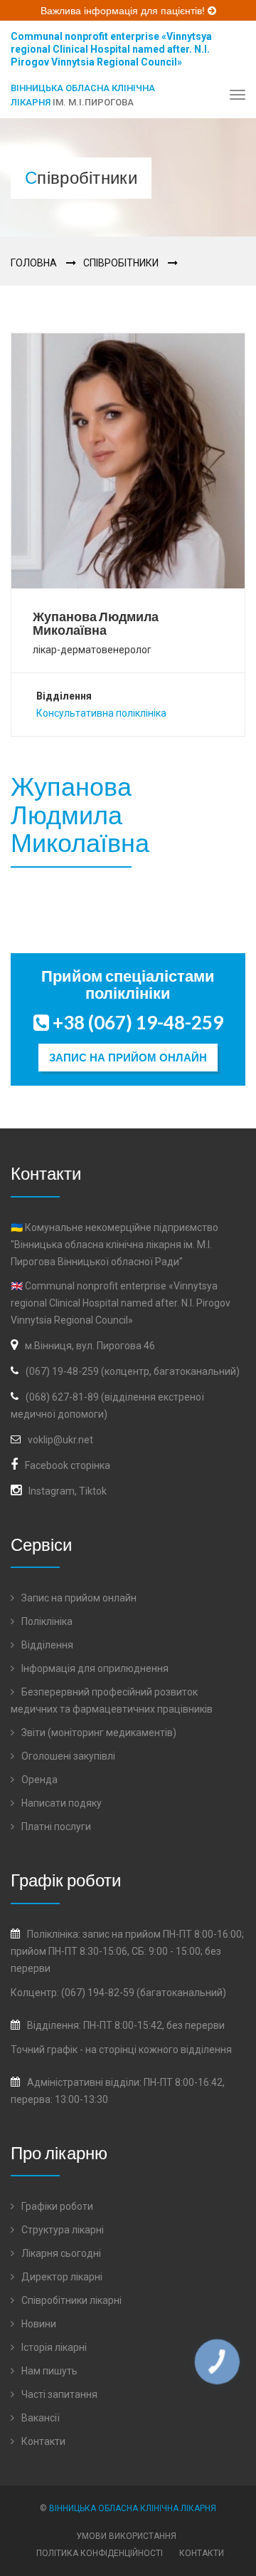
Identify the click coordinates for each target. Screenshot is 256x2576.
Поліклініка (46, 1621)
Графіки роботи (56, 2206)
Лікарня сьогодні (60, 2253)
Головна (34, 263)
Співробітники (121, 263)
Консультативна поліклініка (101, 713)
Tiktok (93, 1491)
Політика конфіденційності (100, 2553)
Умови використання (126, 2536)
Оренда (38, 1780)
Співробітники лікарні (70, 2300)
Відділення (46, 1645)
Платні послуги (55, 1827)
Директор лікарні (61, 2277)
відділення (206, 2050)
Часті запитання (58, 2394)
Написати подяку (60, 1803)
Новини (38, 2324)
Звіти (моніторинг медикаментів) (98, 1733)
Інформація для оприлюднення (94, 1668)
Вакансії (39, 2418)
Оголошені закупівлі (67, 1756)
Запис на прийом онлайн (128, 1058)
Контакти (42, 2441)
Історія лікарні (53, 2347)
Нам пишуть (48, 2371)
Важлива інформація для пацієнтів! (124, 11)
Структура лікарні (62, 2230)
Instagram (52, 1491)
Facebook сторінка (68, 1465)
